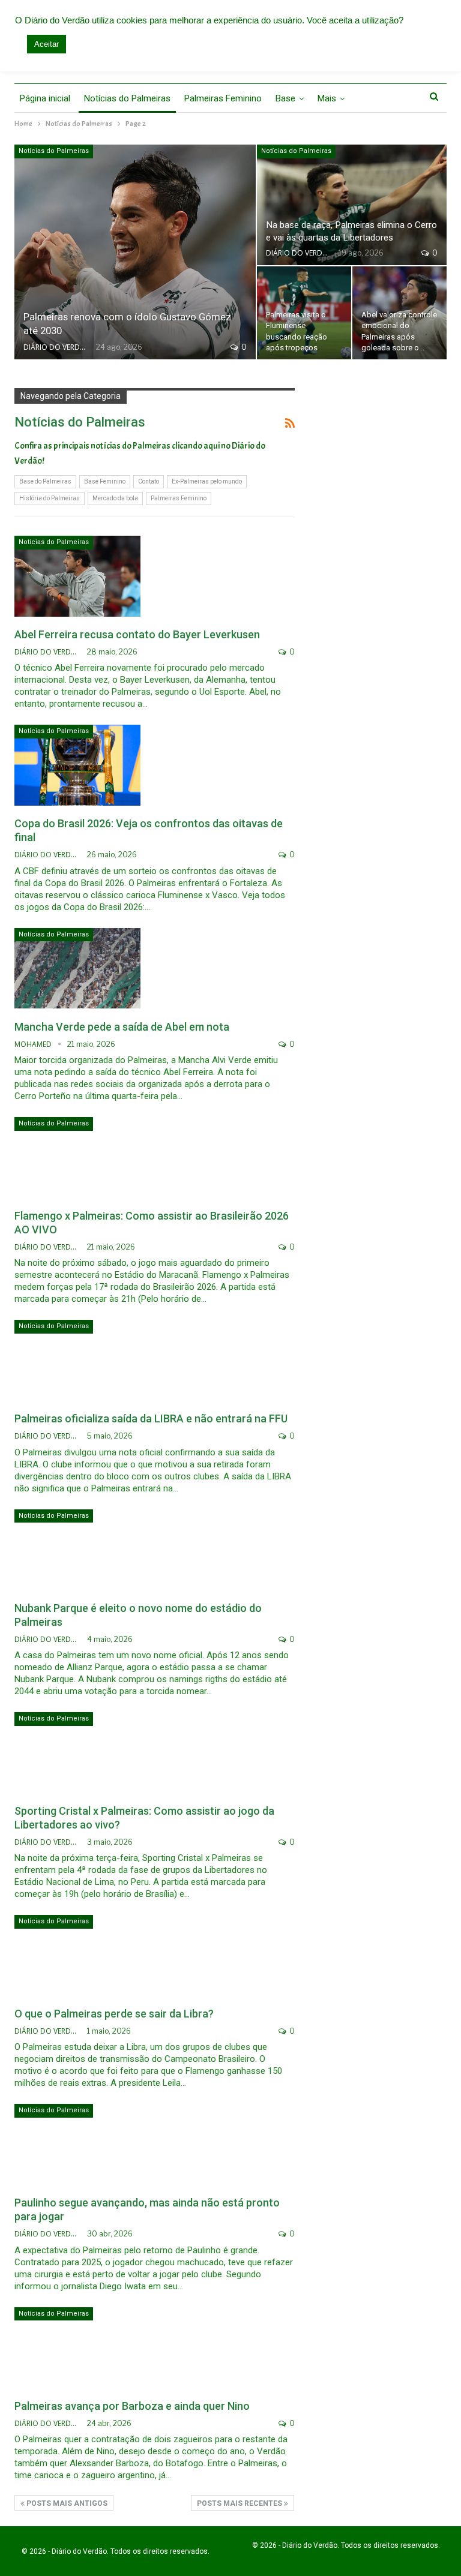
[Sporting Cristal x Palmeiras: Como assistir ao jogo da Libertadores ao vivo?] (77, 1752)
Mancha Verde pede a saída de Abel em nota (122, 1027)
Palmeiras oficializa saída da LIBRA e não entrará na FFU (151, 1418)
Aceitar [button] (47, 44)
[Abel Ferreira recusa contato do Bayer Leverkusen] (77, 576)
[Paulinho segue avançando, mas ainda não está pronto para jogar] (77, 2144)
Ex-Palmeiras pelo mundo (207, 481)
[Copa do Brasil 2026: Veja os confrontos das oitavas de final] (77, 765)
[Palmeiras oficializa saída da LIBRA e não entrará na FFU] (77, 1360)
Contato (149, 481)
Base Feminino (105, 481)
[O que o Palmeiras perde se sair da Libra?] (77, 1955)
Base (285, 98)
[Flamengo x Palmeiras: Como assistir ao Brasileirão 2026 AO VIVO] (77, 1157)
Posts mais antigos (66, 2503)
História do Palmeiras (50, 498)
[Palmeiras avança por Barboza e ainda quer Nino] (77, 2347)
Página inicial (45, 98)
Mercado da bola (115, 498)
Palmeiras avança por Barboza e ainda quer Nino (132, 2406)
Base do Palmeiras (45, 481)
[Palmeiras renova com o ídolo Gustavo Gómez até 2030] (135, 252)
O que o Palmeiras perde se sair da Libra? (114, 2014)
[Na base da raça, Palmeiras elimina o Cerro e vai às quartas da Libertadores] (352, 205)
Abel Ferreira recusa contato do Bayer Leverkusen (137, 634)
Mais (327, 98)
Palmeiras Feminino (223, 98)
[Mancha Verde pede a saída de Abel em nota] (77, 968)
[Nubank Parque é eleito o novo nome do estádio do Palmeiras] (77, 1550)
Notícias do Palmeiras (127, 98)
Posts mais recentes (240, 2503)
